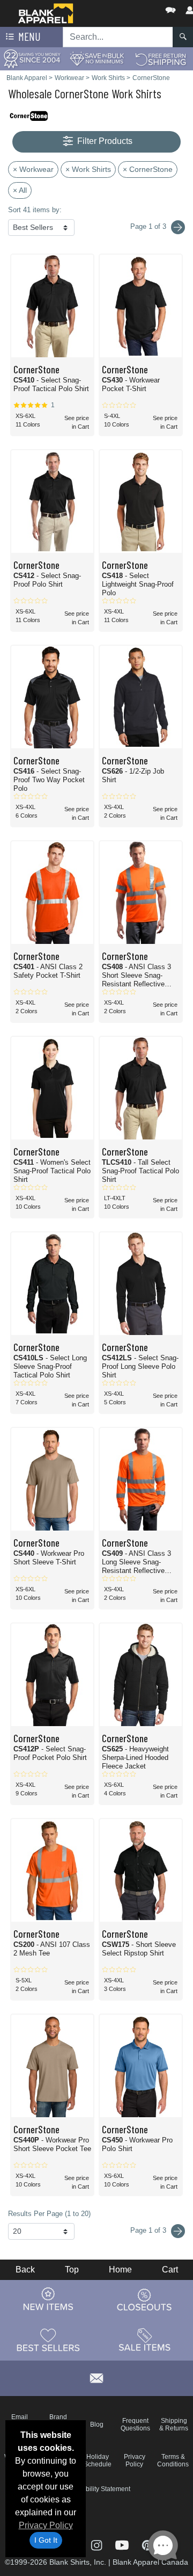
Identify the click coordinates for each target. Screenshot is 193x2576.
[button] (138, 8)
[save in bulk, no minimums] (96, 58)
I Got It (46, 2540)
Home (120, 2270)
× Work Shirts (88, 169)
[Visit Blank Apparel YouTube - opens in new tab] (123, 2544)
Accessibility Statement (97, 2489)
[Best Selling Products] (48, 2340)
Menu (28, 36)
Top (72, 2270)
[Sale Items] (145, 2340)
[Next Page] (178, 227)
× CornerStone (148, 169)
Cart (170, 2270)
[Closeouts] (145, 2299)
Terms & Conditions (173, 2460)
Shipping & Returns (174, 2425)
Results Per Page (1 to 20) (49, 2214)
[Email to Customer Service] (96, 2376)
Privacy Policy (46, 2525)
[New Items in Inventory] (48, 2299)
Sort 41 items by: (35, 210)
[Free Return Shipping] (161, 58)
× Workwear (33, 169)
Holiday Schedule (98, 2460)
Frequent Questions (135, 2425)
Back (25, 2270)
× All (20, 190)
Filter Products (104, 141)
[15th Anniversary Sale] (32, 58)
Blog (97, 2425)
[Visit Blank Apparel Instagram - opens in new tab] (97, 2544)
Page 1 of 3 (149, 2230)
